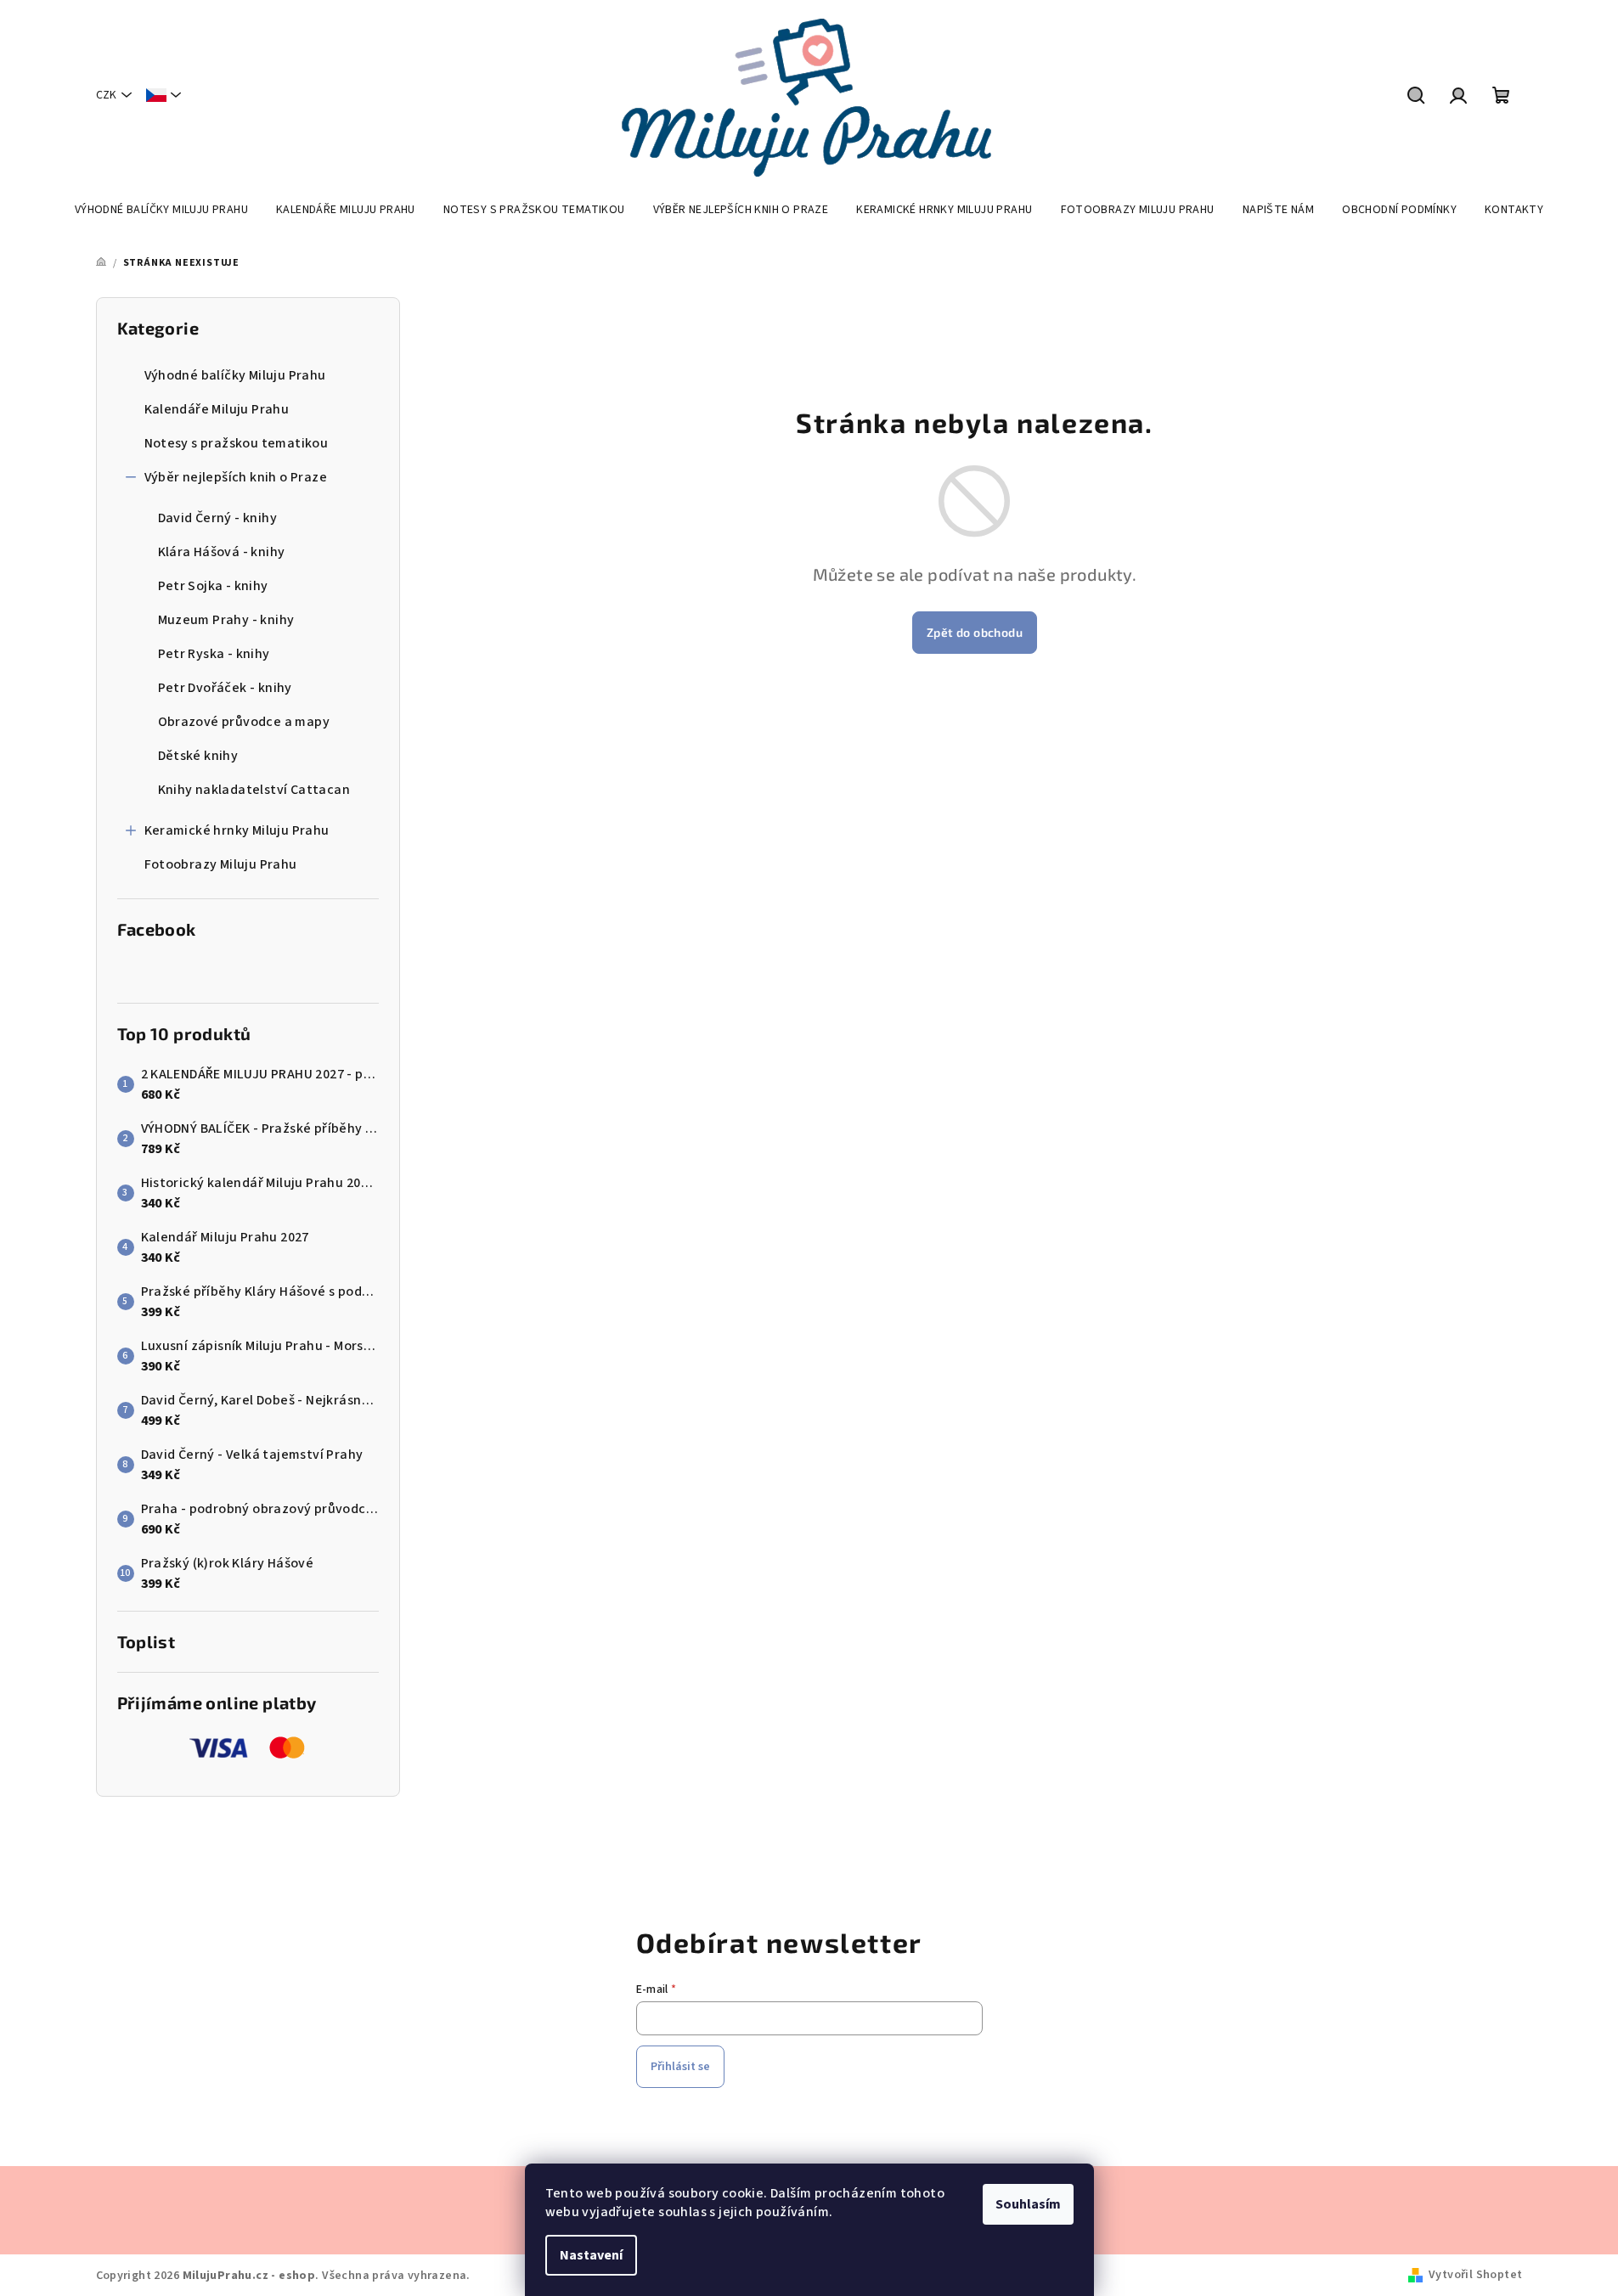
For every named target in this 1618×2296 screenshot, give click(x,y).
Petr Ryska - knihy (214, 654)
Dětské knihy (198, 756)
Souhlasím (1028, 2204)
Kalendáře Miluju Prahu (217, 409)
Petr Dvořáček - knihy (225, 688)
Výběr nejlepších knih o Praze (236, 477)
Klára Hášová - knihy (222, 552)
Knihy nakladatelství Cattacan (254, 790)
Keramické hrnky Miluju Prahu (237, 830)
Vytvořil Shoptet (1475, 2275)
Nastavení (591, 2255)
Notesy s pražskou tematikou (237, 443)
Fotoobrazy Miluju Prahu (221, 864)
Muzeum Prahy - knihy (226, 620)
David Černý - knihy (218, 518)
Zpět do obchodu (975, 632)
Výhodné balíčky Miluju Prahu (235, 375)
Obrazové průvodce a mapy (244, 722)
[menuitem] (161, 210)
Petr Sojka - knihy (213, 586)
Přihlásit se (680, 2067)
